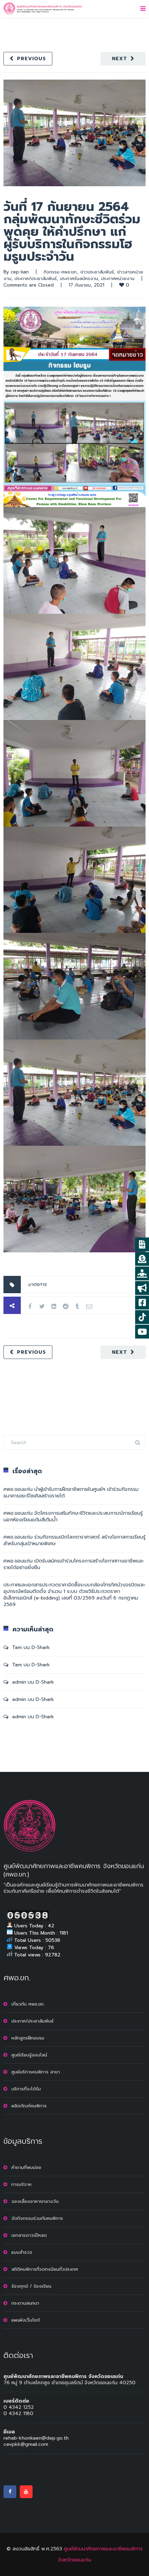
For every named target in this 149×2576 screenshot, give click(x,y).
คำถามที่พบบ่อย (26, 2167)
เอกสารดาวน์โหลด (29, 2235)
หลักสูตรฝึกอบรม (28, 2038)
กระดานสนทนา (25, 2303)
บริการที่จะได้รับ (26, 2089)
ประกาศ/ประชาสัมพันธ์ (36, 278)
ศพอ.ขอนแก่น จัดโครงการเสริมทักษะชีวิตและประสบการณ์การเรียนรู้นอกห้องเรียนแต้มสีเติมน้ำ (73, 1516)
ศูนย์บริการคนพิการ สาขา (36, 2072)
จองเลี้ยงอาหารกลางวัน (35, 2201)
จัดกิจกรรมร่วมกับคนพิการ (37, 2218)
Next (120, 59)
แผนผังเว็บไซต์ (26, 2320)
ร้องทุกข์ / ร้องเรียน (31, 2286)
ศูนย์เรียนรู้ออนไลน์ (29, 2055)
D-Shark (41, 1647)
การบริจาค (21, 2184)
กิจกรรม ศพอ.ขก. (60, 272)
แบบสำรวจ (22, 2252)
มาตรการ (37, 1284)
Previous (32, 59)
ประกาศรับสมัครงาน (79, 278)
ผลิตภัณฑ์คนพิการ (29, 2106)
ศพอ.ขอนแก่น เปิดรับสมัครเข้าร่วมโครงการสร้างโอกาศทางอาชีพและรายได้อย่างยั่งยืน (74, 1564)
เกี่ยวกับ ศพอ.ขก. (28, 2004)
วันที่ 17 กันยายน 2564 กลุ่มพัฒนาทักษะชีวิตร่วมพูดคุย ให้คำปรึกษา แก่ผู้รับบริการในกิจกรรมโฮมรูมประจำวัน (72, 232)
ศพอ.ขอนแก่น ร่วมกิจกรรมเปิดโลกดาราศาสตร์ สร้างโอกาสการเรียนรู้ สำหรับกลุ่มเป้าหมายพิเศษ (74, 1540)
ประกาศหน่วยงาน (118, 278)
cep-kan (20, 272)
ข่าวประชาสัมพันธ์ (97, 272)
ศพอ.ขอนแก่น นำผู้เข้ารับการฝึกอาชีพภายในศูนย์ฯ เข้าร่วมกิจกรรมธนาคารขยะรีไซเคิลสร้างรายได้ (71, 1493)
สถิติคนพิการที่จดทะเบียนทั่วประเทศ (45, 2269)
